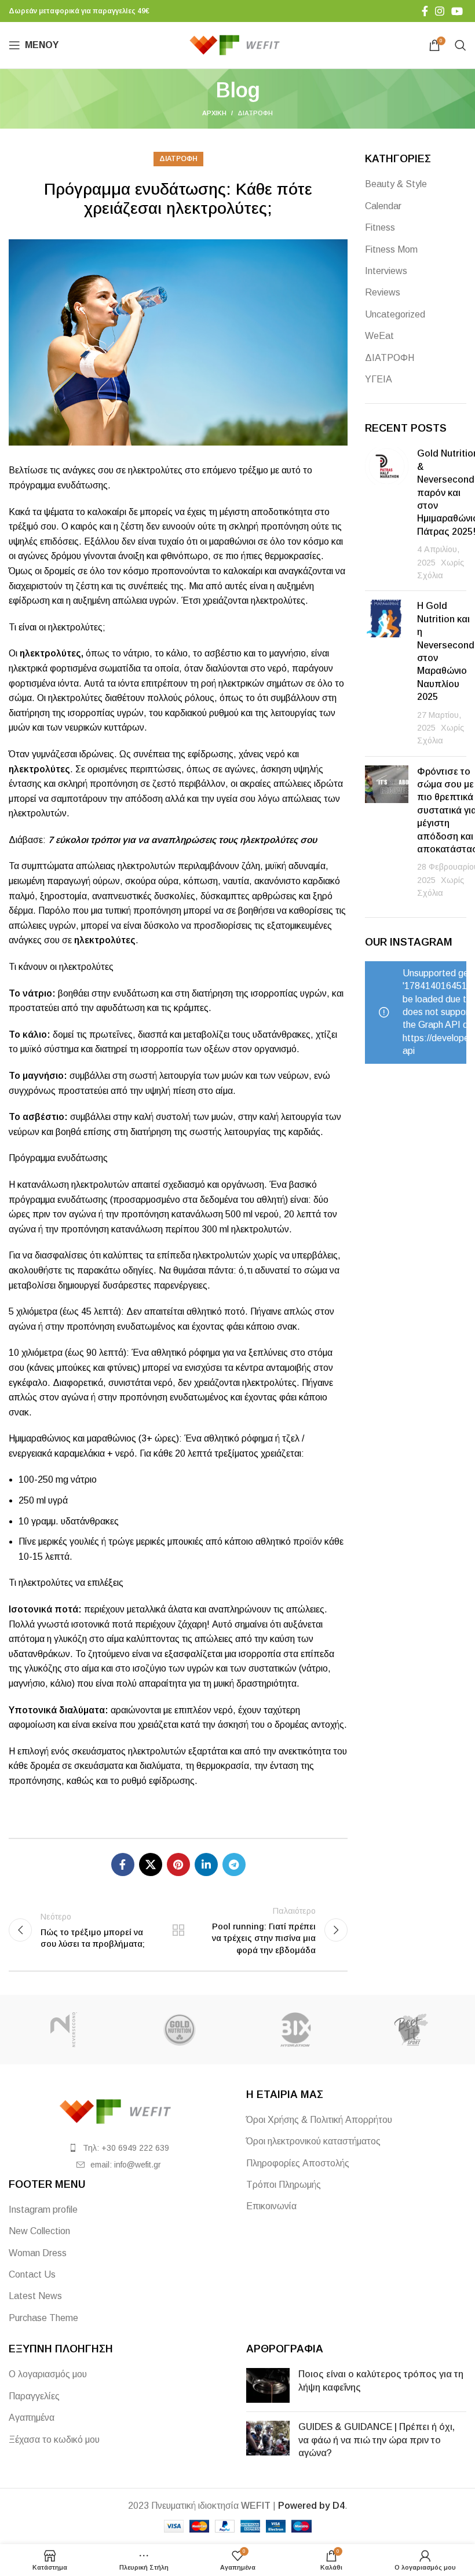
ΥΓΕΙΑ (379, 379)
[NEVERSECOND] (64, 2030)
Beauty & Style (396, 184)
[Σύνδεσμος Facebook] (425, 11)
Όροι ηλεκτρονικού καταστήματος (313, 2141)
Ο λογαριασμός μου (48, 2374)
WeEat (379, 336)
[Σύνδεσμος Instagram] (440, 11)
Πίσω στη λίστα (178, 1930)
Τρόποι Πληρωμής (284, 2185)
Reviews (383, 292)
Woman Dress (38, 2253)
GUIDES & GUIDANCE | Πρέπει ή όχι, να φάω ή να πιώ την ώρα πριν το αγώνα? (377, 2440)
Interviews (386, 271)
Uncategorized (395, 314)
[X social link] (151, 1865)
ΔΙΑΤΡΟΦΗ (255, 113)
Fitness (380, 227)
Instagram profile (43, 2210)
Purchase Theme (43, 2318)
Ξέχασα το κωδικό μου (54, 2440)
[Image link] (119, 2111)
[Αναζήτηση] (461, 45)
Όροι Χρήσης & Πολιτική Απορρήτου (319, 2120)
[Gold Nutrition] (180, 2030)
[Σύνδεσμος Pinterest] (178, 1865)
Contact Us (32, 2274)
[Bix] (295, 2030)
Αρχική (214, 113)
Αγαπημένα (32, 2418)
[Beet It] (411, 2030)
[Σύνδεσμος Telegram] (234, 1865)
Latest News (35, 2296)
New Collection (39, 2231)
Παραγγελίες (34, 2396)
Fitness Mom (391, 249)
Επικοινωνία (271, 2206)
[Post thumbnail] (387, 515)
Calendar (383, 206)
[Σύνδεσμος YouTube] (457, 11)
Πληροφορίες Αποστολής (298, 2163)
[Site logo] (238, 44)
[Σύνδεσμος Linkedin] (206, 1865)
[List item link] (119, 2148)
